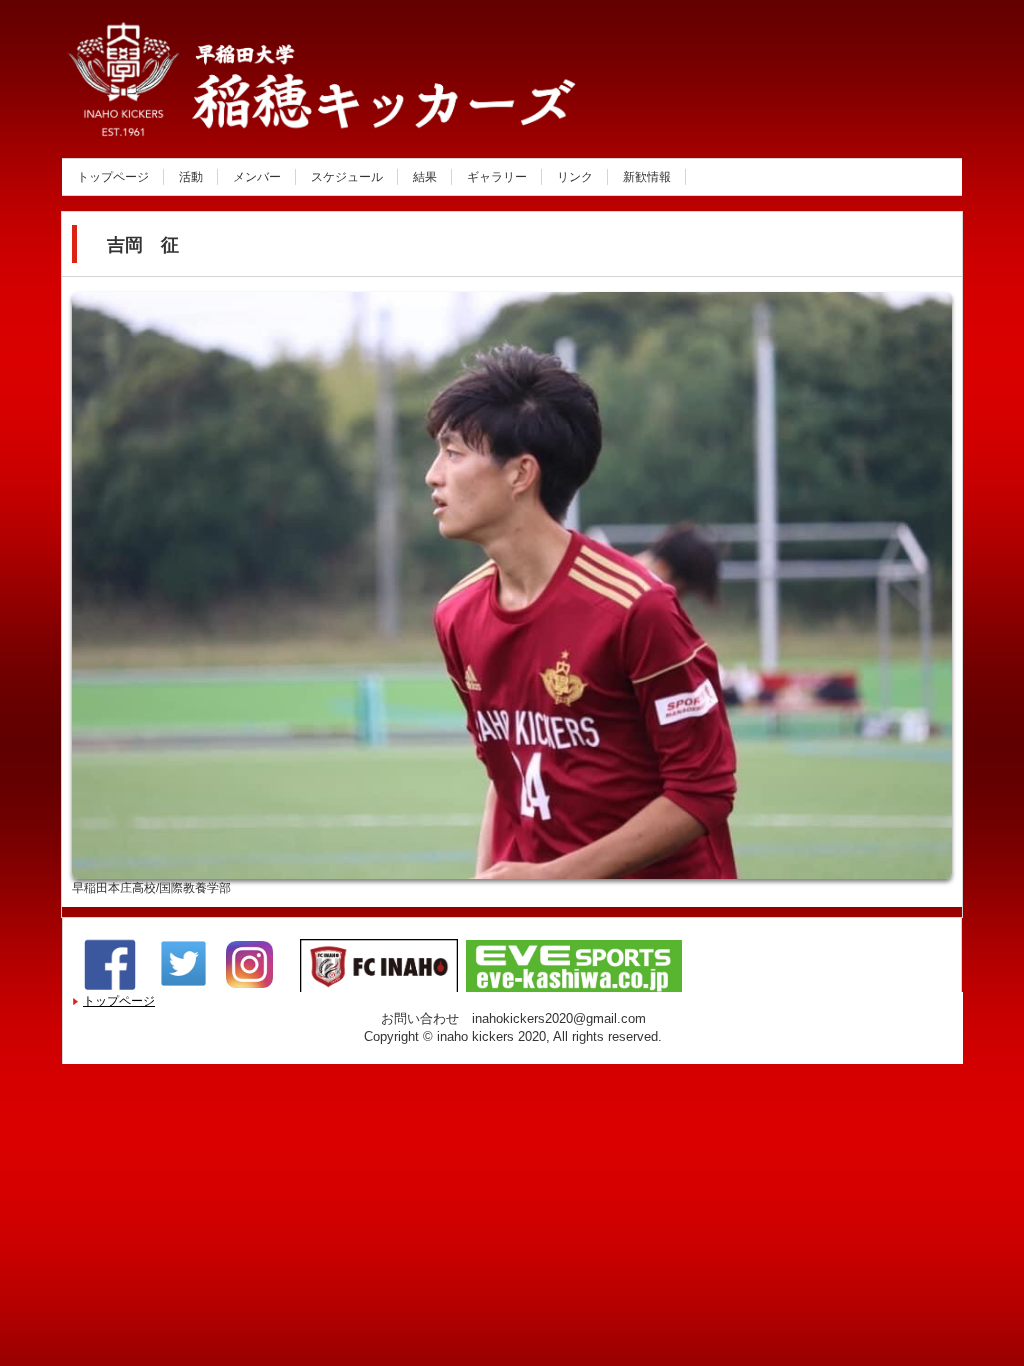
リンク (575, 177)
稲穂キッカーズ (276, 113)
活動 (191, 177)
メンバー (257, 177)
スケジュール (347, 177)
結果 (425, 177)
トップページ (113, 177)
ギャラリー (497, 177)
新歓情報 (647, 177)
